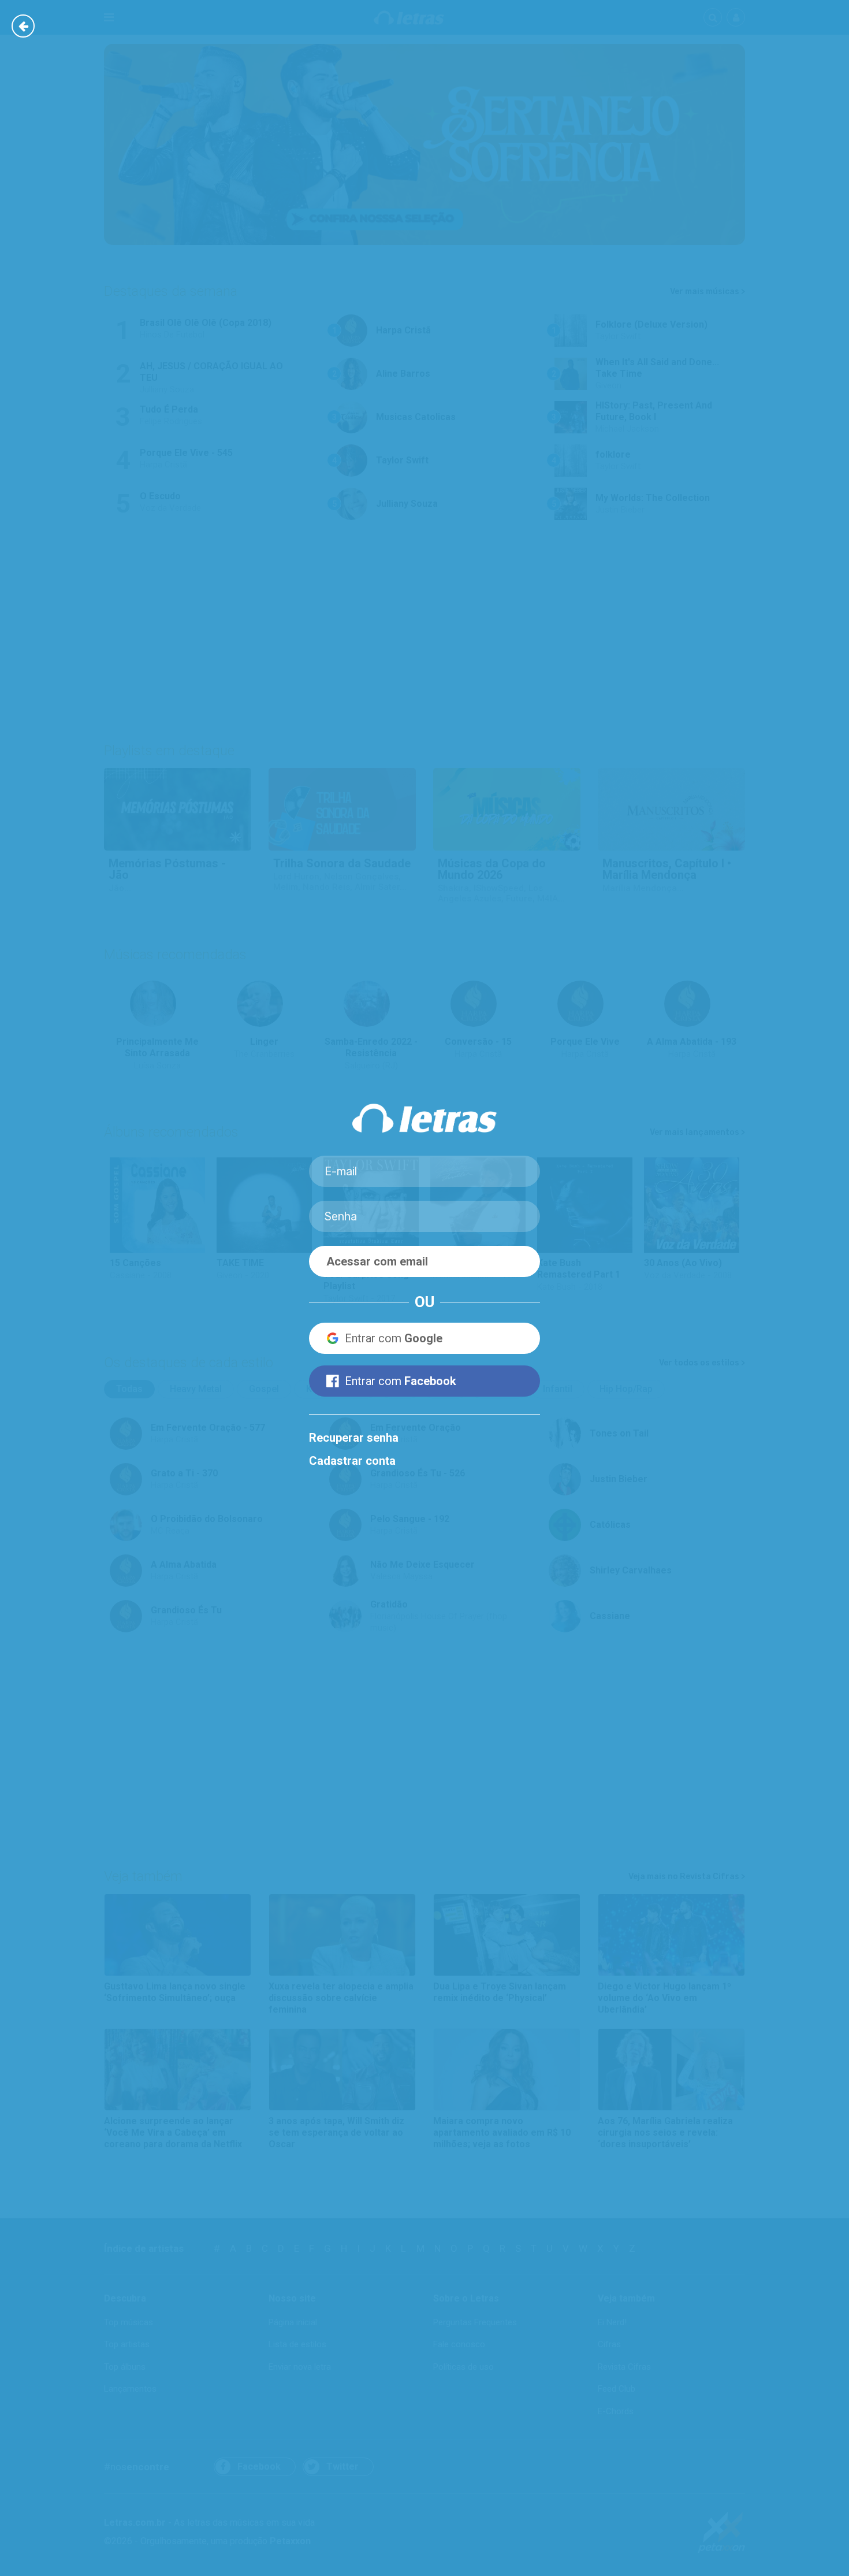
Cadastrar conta (352, 1461)
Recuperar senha (354, 1438)
